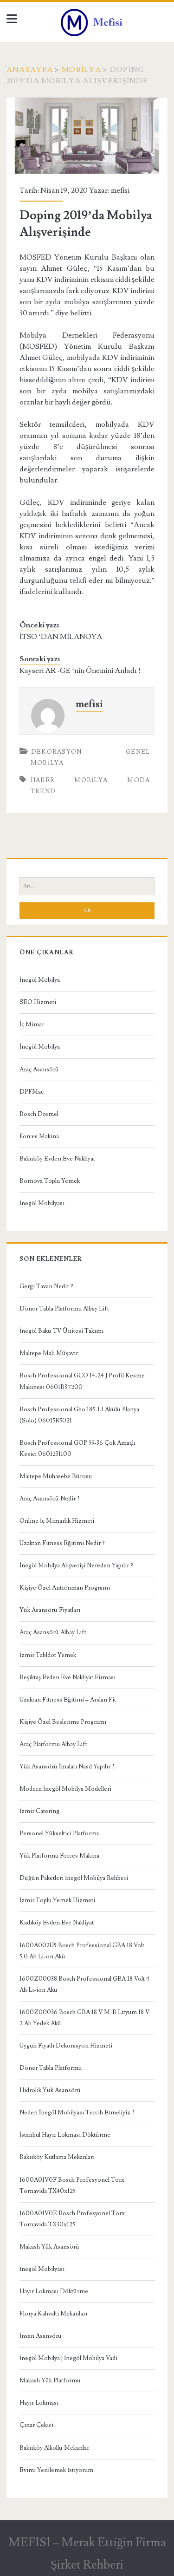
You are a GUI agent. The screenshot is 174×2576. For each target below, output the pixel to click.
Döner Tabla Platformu (51, 2068)
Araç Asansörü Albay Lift (53, 1632)
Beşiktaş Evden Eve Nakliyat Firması (68, 1677)
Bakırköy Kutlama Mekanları (57, 2157)
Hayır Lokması (39, 2403)
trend (43, 791)
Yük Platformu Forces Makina (59, 1856)
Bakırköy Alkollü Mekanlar (54, 2448)
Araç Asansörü (39, 1070)
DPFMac (32, 1092)
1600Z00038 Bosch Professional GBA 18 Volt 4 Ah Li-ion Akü (84, 1984)
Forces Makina (39, 1136)
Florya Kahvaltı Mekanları (53, 2314)
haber (43, 780)
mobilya (91, 780)
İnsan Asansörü (41, 2336)
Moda (139, 780)
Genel (138, 752)
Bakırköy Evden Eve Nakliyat (57, 1159)
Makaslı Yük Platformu (50, 2380)
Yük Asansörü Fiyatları (50, 1610)
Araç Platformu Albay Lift (53, 1744)
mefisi (120, 190)
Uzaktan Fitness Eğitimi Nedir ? (62, 1543)
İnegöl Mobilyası (42, 1203)
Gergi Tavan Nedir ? (46, 1286)
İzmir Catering (39, 1811)
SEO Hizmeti (38, 1002)
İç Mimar (32, 1024)
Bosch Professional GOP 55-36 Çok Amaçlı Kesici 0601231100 (77, 1448)
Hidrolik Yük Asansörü (50, 2090)
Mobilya (81, 70)
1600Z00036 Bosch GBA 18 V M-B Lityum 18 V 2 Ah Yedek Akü (84, 2018)
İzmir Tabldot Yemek (48, 1655)
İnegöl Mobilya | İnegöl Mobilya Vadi (68, 2358)
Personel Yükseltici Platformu (60, 1833)
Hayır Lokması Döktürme (54, 2291)
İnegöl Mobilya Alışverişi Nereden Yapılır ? (76, 1565)
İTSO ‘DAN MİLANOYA (61, 637)
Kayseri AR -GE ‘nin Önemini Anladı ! (80, 671)
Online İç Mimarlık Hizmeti (57, 1521)
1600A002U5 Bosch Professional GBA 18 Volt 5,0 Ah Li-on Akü (82, 1951)
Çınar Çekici (36, 2425)
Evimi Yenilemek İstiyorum (56, 2470)
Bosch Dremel (39, 1114)
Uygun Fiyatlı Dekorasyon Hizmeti (66, 2046)
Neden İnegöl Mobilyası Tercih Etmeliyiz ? (77, 2113)
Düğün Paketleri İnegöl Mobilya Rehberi (74, 1878)
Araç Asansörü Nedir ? (50, 1499)
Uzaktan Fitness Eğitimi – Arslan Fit (68, 1700)
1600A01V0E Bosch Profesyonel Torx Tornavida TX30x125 (72, 2219)
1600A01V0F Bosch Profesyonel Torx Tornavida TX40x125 (72, 2185)
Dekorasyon (57, 752)
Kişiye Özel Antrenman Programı (65, 1588)
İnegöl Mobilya (40, 980)
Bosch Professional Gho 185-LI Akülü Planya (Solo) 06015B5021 (79, 1415)
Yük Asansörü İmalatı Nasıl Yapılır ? (67, 1767)
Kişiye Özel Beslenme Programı (63, 1722)
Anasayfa (30, 70)
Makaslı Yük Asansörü (49, 2247)
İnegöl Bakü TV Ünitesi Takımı (61, 1331)
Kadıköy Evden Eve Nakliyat (57, 1923)
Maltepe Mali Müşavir (49, 1353)
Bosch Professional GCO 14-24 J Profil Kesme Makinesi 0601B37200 (82, 1381)
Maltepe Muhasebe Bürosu (56, 1476)
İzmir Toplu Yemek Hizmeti (57, 1900)
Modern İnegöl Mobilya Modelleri (65, 1789)
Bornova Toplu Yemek (50, 1181)
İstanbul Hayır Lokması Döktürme (65, 2135)
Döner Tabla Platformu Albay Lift (64, 1309)
